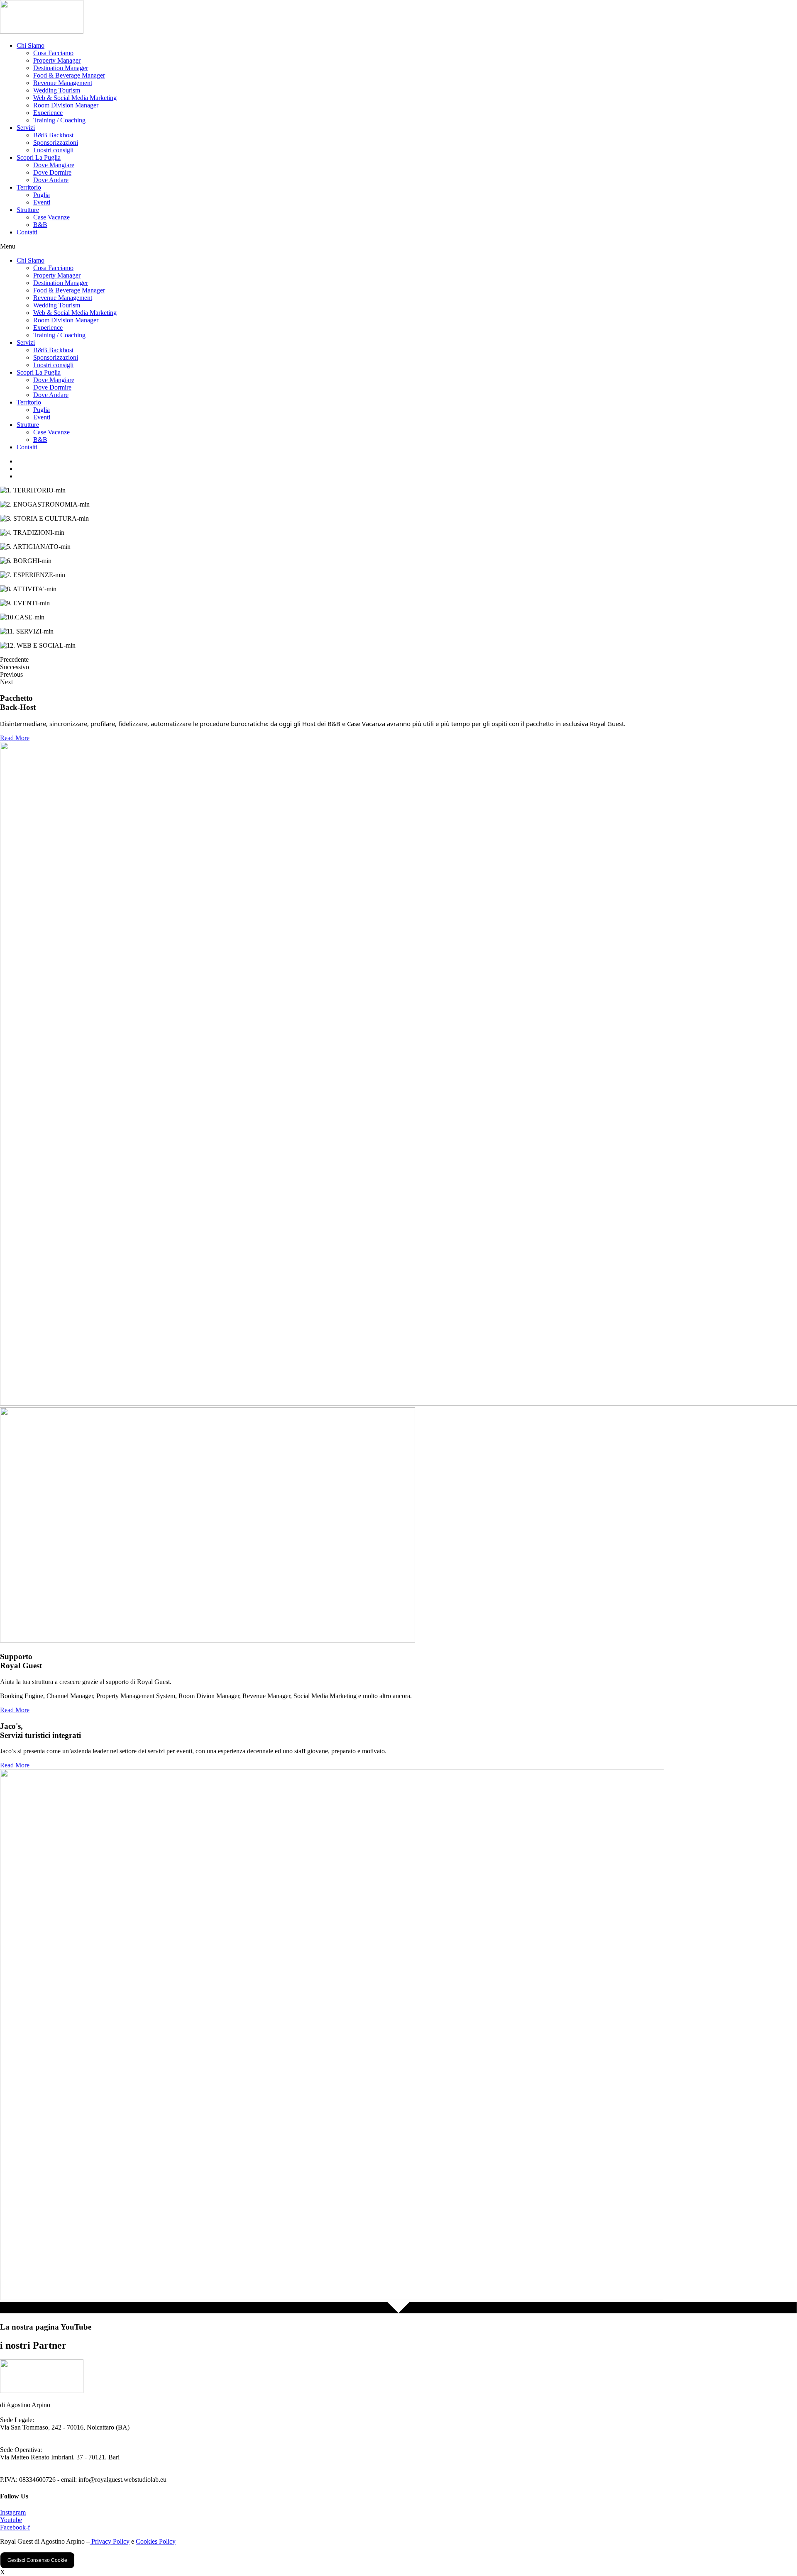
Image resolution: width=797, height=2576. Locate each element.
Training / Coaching (59, 120)
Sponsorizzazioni (56, 143)
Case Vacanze (51, 217)
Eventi (42, 202)
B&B (40, 225)
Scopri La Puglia (39, 157)
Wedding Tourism (57, 90)
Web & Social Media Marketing (75, 98)
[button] (398, 246)
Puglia (42, 195)
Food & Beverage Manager (69, 75)
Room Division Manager (66, 105)
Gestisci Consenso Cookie (37, 2560)
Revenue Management (63, 83)
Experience (48, 113)
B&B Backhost (53, 135)
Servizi (26, 128)
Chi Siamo (31, 45)
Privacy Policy (110, 2541)
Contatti (27, 232)
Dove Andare (51, 180)
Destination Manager (61, 68)
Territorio (29, 187)
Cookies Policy (156, 2541)
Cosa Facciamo (53, 53)
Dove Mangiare (54, 165)
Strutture (28, 210)
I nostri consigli (53, 150)
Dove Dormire (52, 172)
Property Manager (57, 60)
